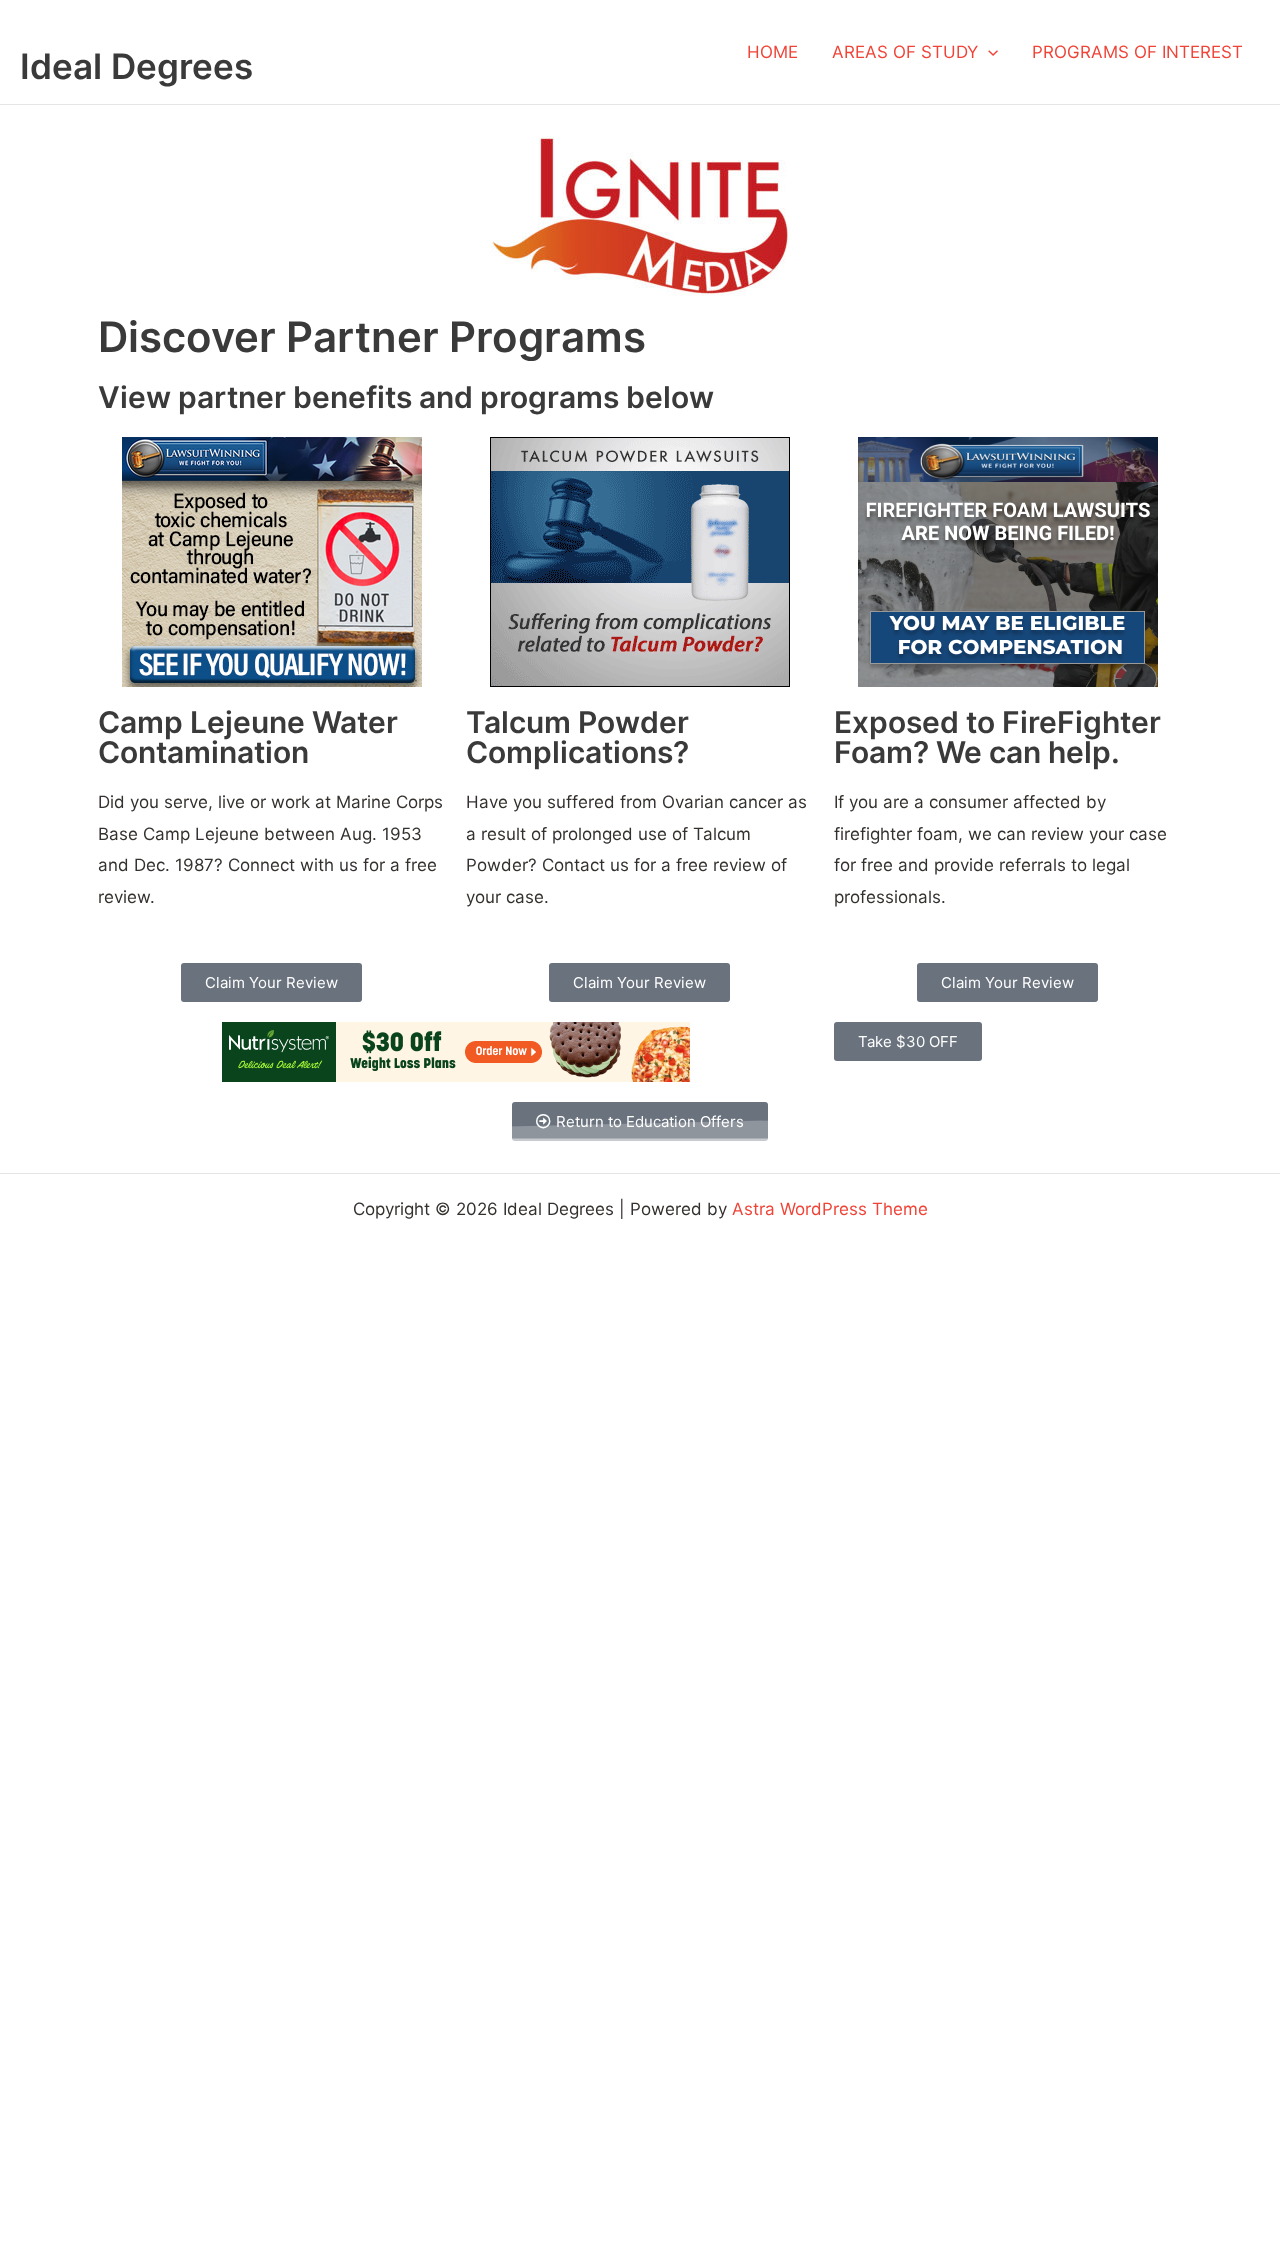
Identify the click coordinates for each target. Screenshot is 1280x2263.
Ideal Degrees (136, 66)
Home (772, 52)
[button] (988, 52)
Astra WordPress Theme (830, 1209)
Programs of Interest (1137, 52)
